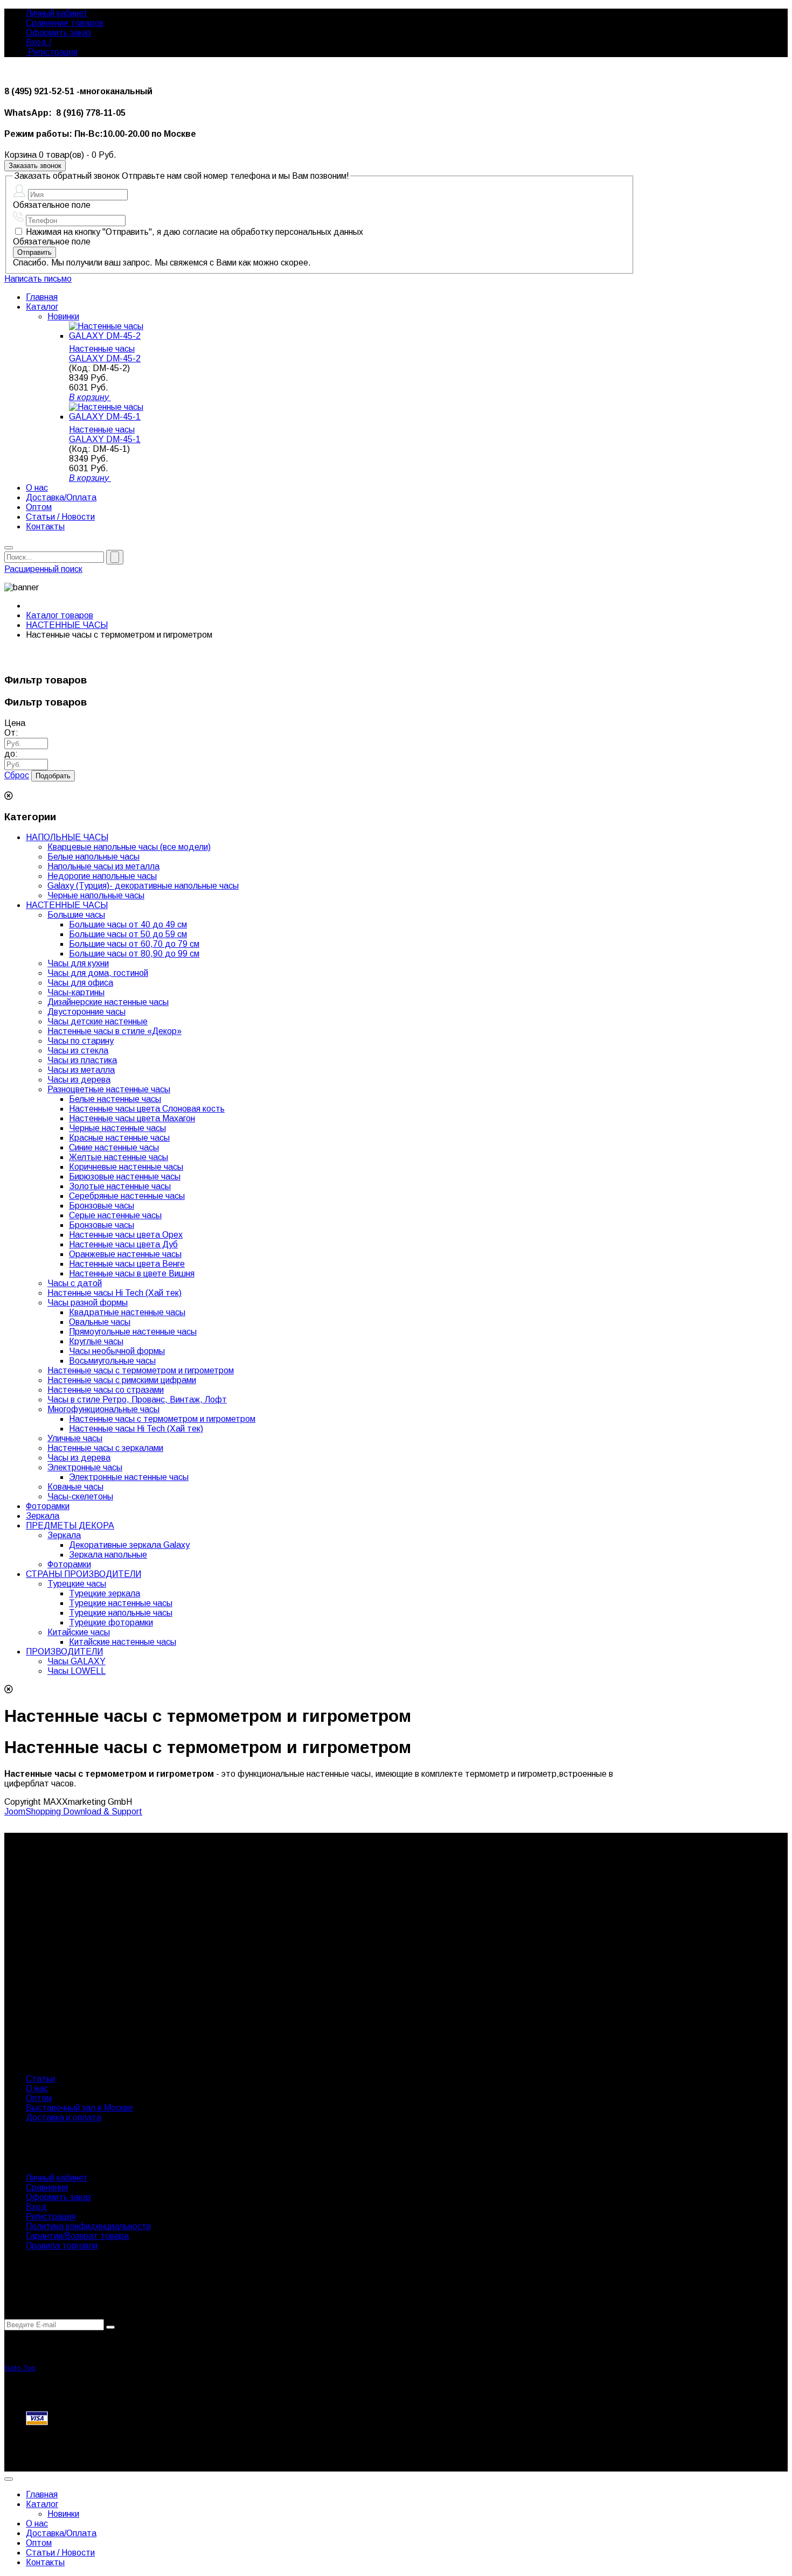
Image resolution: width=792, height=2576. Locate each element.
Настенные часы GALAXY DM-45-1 (105, 434)
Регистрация (52, 52)
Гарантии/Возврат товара (77, 2236)
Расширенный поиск (43, 569)
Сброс (17, 775)
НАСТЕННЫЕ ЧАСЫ (67, 625)
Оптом (39, 2098)
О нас (37, 2088)
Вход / (39, 42)
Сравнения (47, 2187)
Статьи (40, 2079)
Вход (36, 2207)
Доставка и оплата (64, 2117)
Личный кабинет (57, 13)
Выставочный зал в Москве (79, 2108)
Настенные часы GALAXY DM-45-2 (105, 354)
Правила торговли (62, 2246)
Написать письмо (38, 279)
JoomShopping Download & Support (73, 1811)
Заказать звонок (35, 166)
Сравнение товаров (65, 23)
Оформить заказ (58, 33)
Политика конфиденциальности (88, 2226)
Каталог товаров (60, 615)
